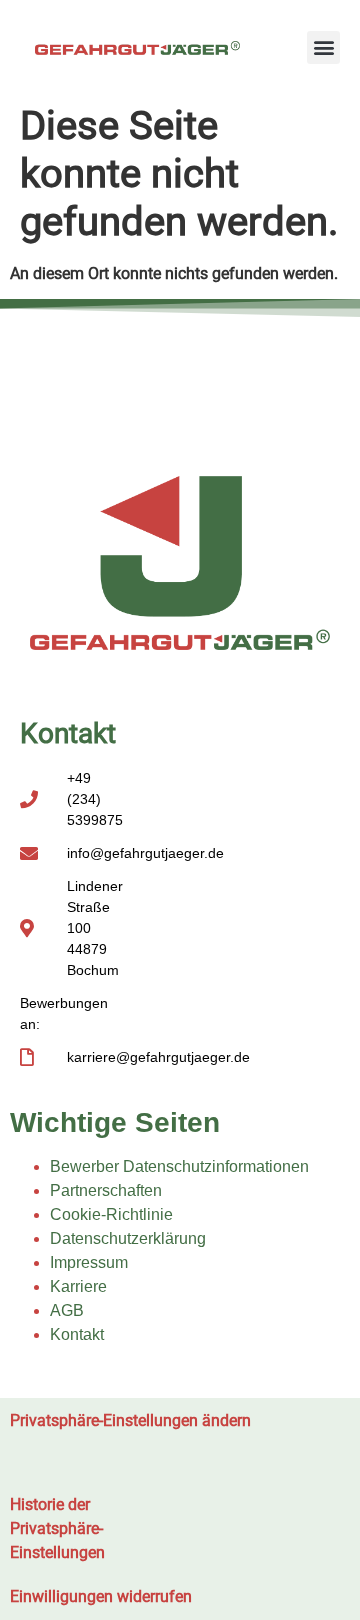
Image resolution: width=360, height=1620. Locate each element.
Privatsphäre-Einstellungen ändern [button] (130, 1420)
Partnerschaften (106, 1190)
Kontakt (77, 1334)
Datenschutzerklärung (128, 1238)
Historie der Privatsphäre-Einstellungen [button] (57, 1528)
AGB (67, 1310)
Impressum (89, 1262)
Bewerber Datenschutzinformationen (179, 1166)
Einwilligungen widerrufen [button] (101, 1596)
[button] (323, 47)
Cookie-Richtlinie (111, 1214)
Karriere (78, 1286)
